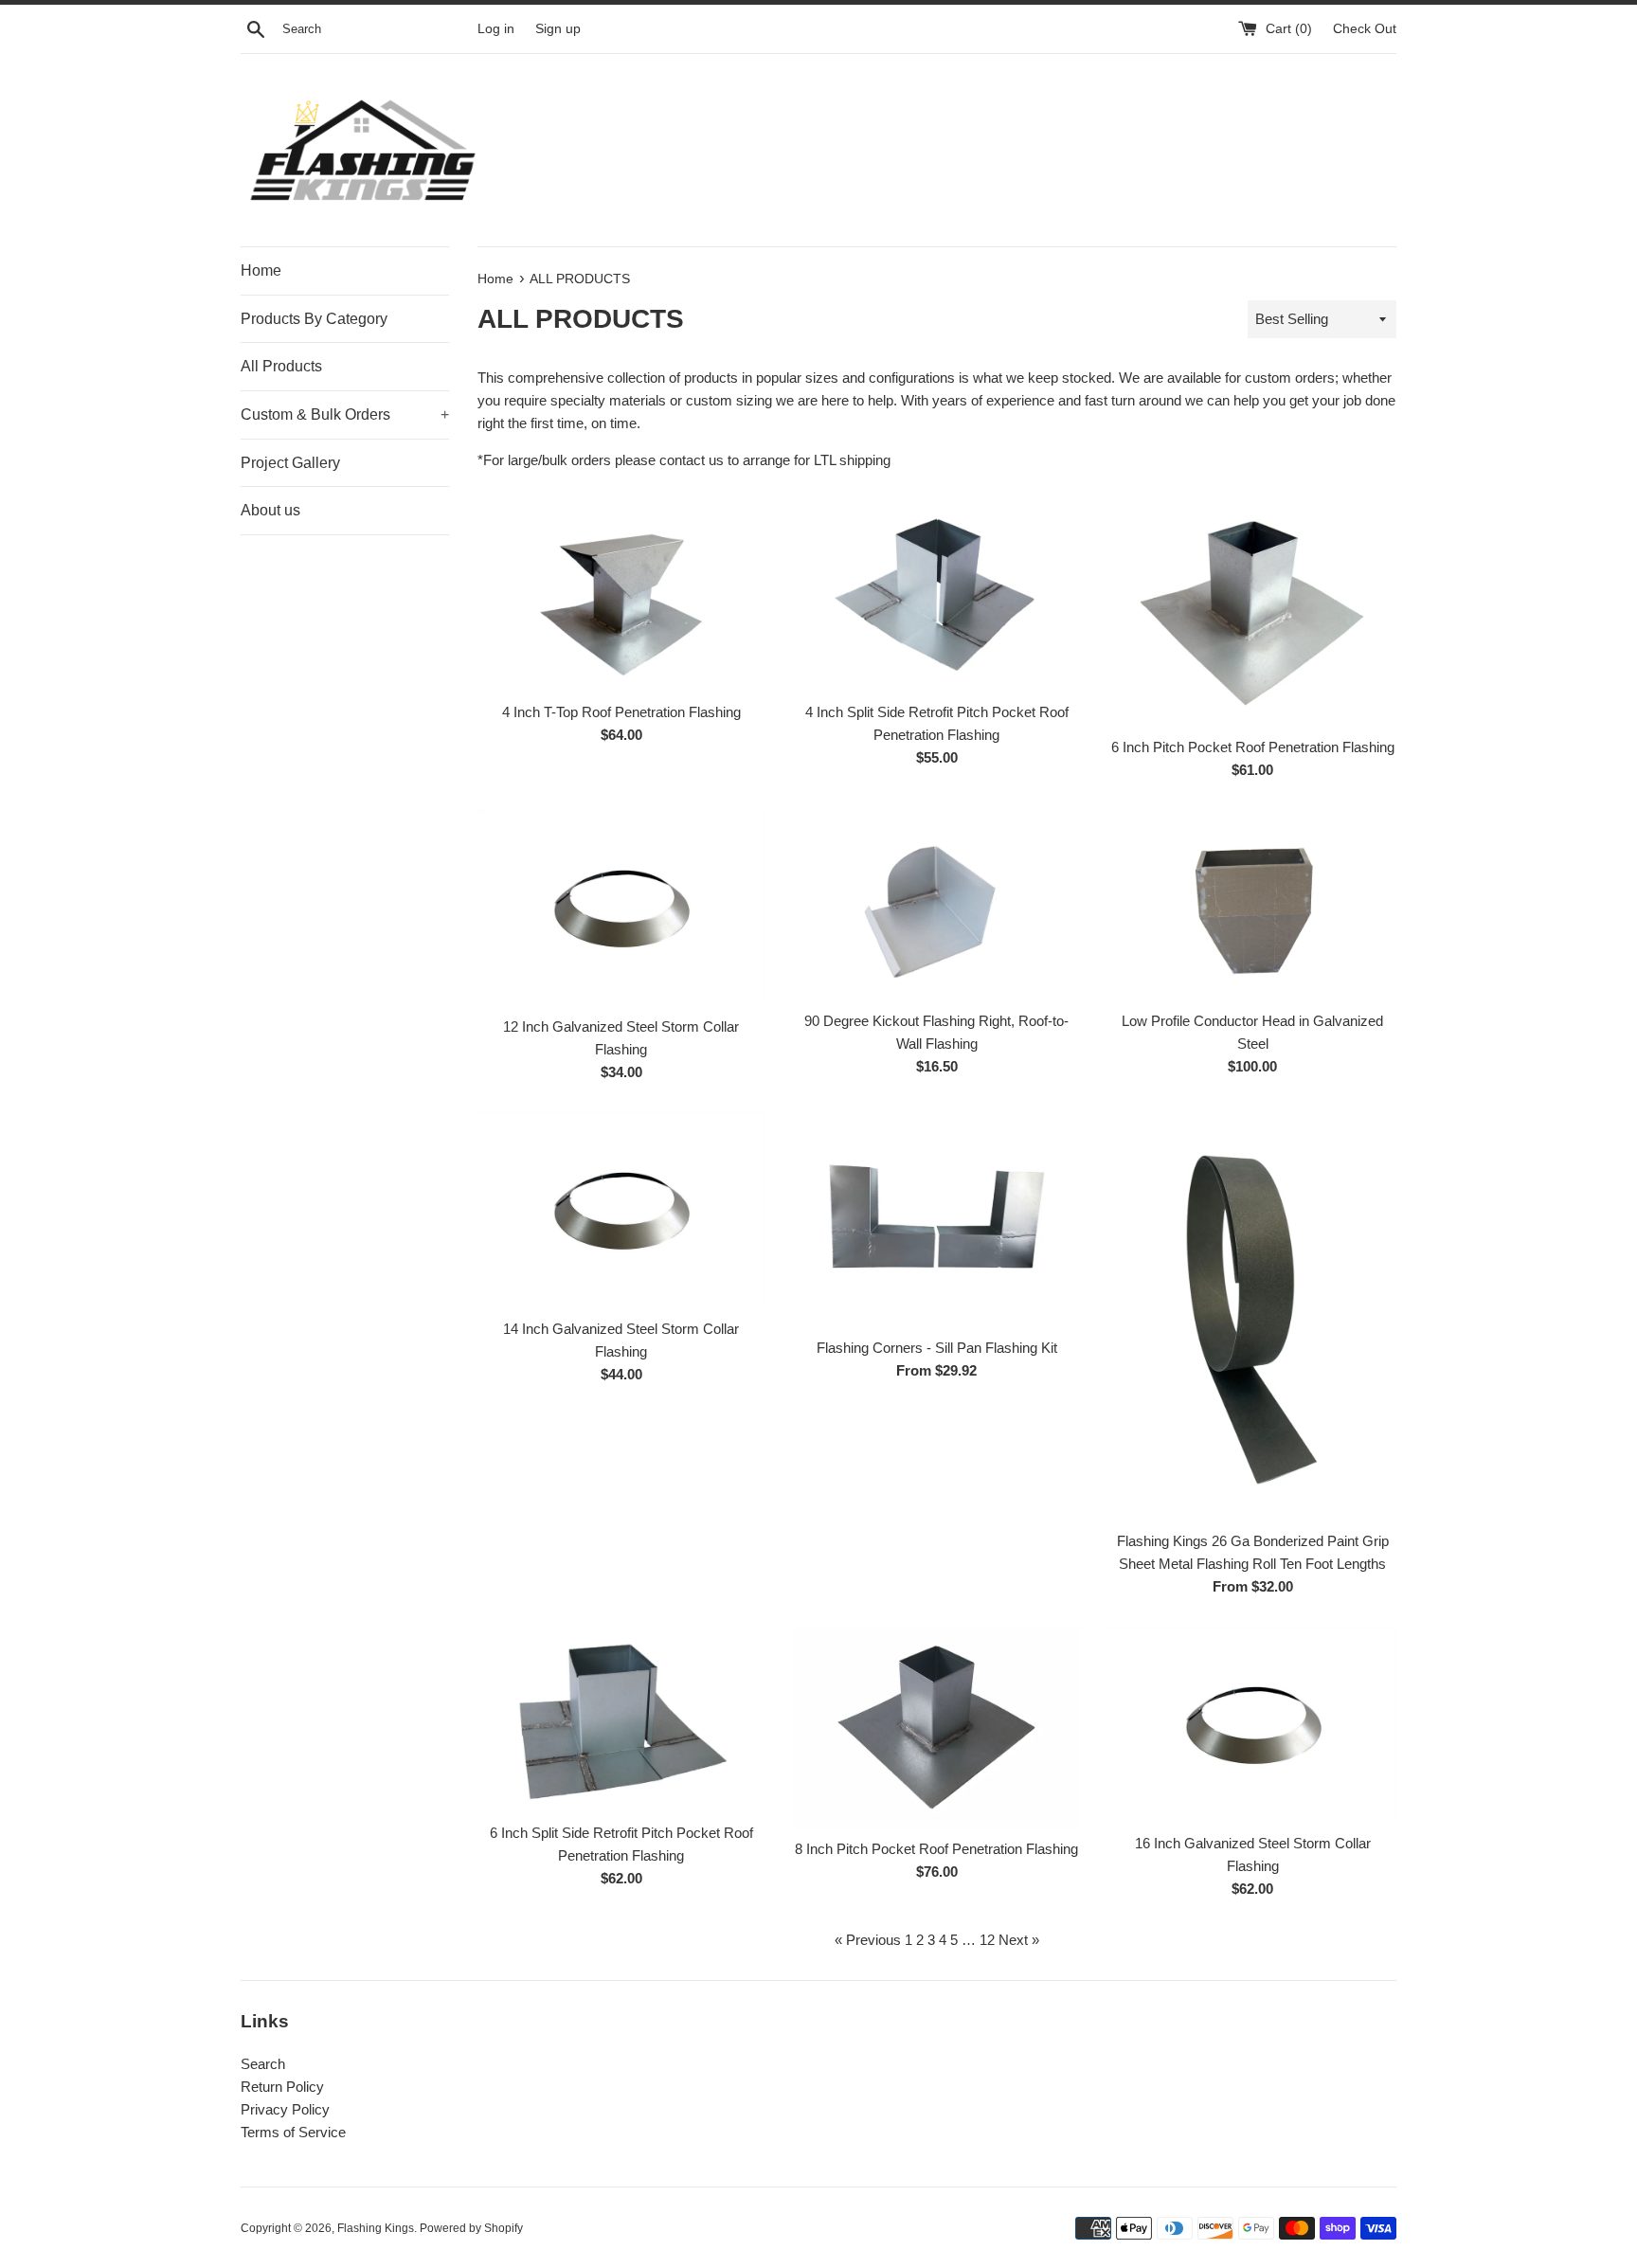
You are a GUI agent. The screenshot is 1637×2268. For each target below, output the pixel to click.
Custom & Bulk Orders (345, 414)
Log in (496, 29)
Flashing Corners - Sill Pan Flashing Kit (937, 1348)
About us (270, 510)
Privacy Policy (285, 2109)
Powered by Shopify (471, 2228)
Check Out (1365, 29)
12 (987, 1940)
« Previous (868, 1940)
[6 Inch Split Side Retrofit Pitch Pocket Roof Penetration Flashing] (621, 1719)
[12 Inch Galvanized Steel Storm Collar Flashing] (621, 908)
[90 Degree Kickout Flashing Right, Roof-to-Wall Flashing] (936, 906)
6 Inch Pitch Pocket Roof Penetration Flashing (1253, 747)
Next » (1019, 1940)
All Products (281, 366)
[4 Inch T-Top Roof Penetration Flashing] (621, 596)
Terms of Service (293, 2132)
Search (263, 2064)
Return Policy (282, 2087)
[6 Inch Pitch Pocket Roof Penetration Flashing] (1253, 613)
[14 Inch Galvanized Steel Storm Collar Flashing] (621, 1210)
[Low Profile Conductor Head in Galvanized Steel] (1253, 906)
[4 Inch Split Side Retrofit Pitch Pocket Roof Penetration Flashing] (936, 596)
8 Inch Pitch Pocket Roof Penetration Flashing (936, 1849)
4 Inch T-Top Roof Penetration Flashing (621, 712)
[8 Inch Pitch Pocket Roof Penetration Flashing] (936, 1728)
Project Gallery (290, 463)
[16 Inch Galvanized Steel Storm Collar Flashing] (1253, 1725)
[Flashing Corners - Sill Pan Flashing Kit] (936, 1220)
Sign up (558, 29)
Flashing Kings (376, 2228)
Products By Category (314, 319)
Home (261, 270)
